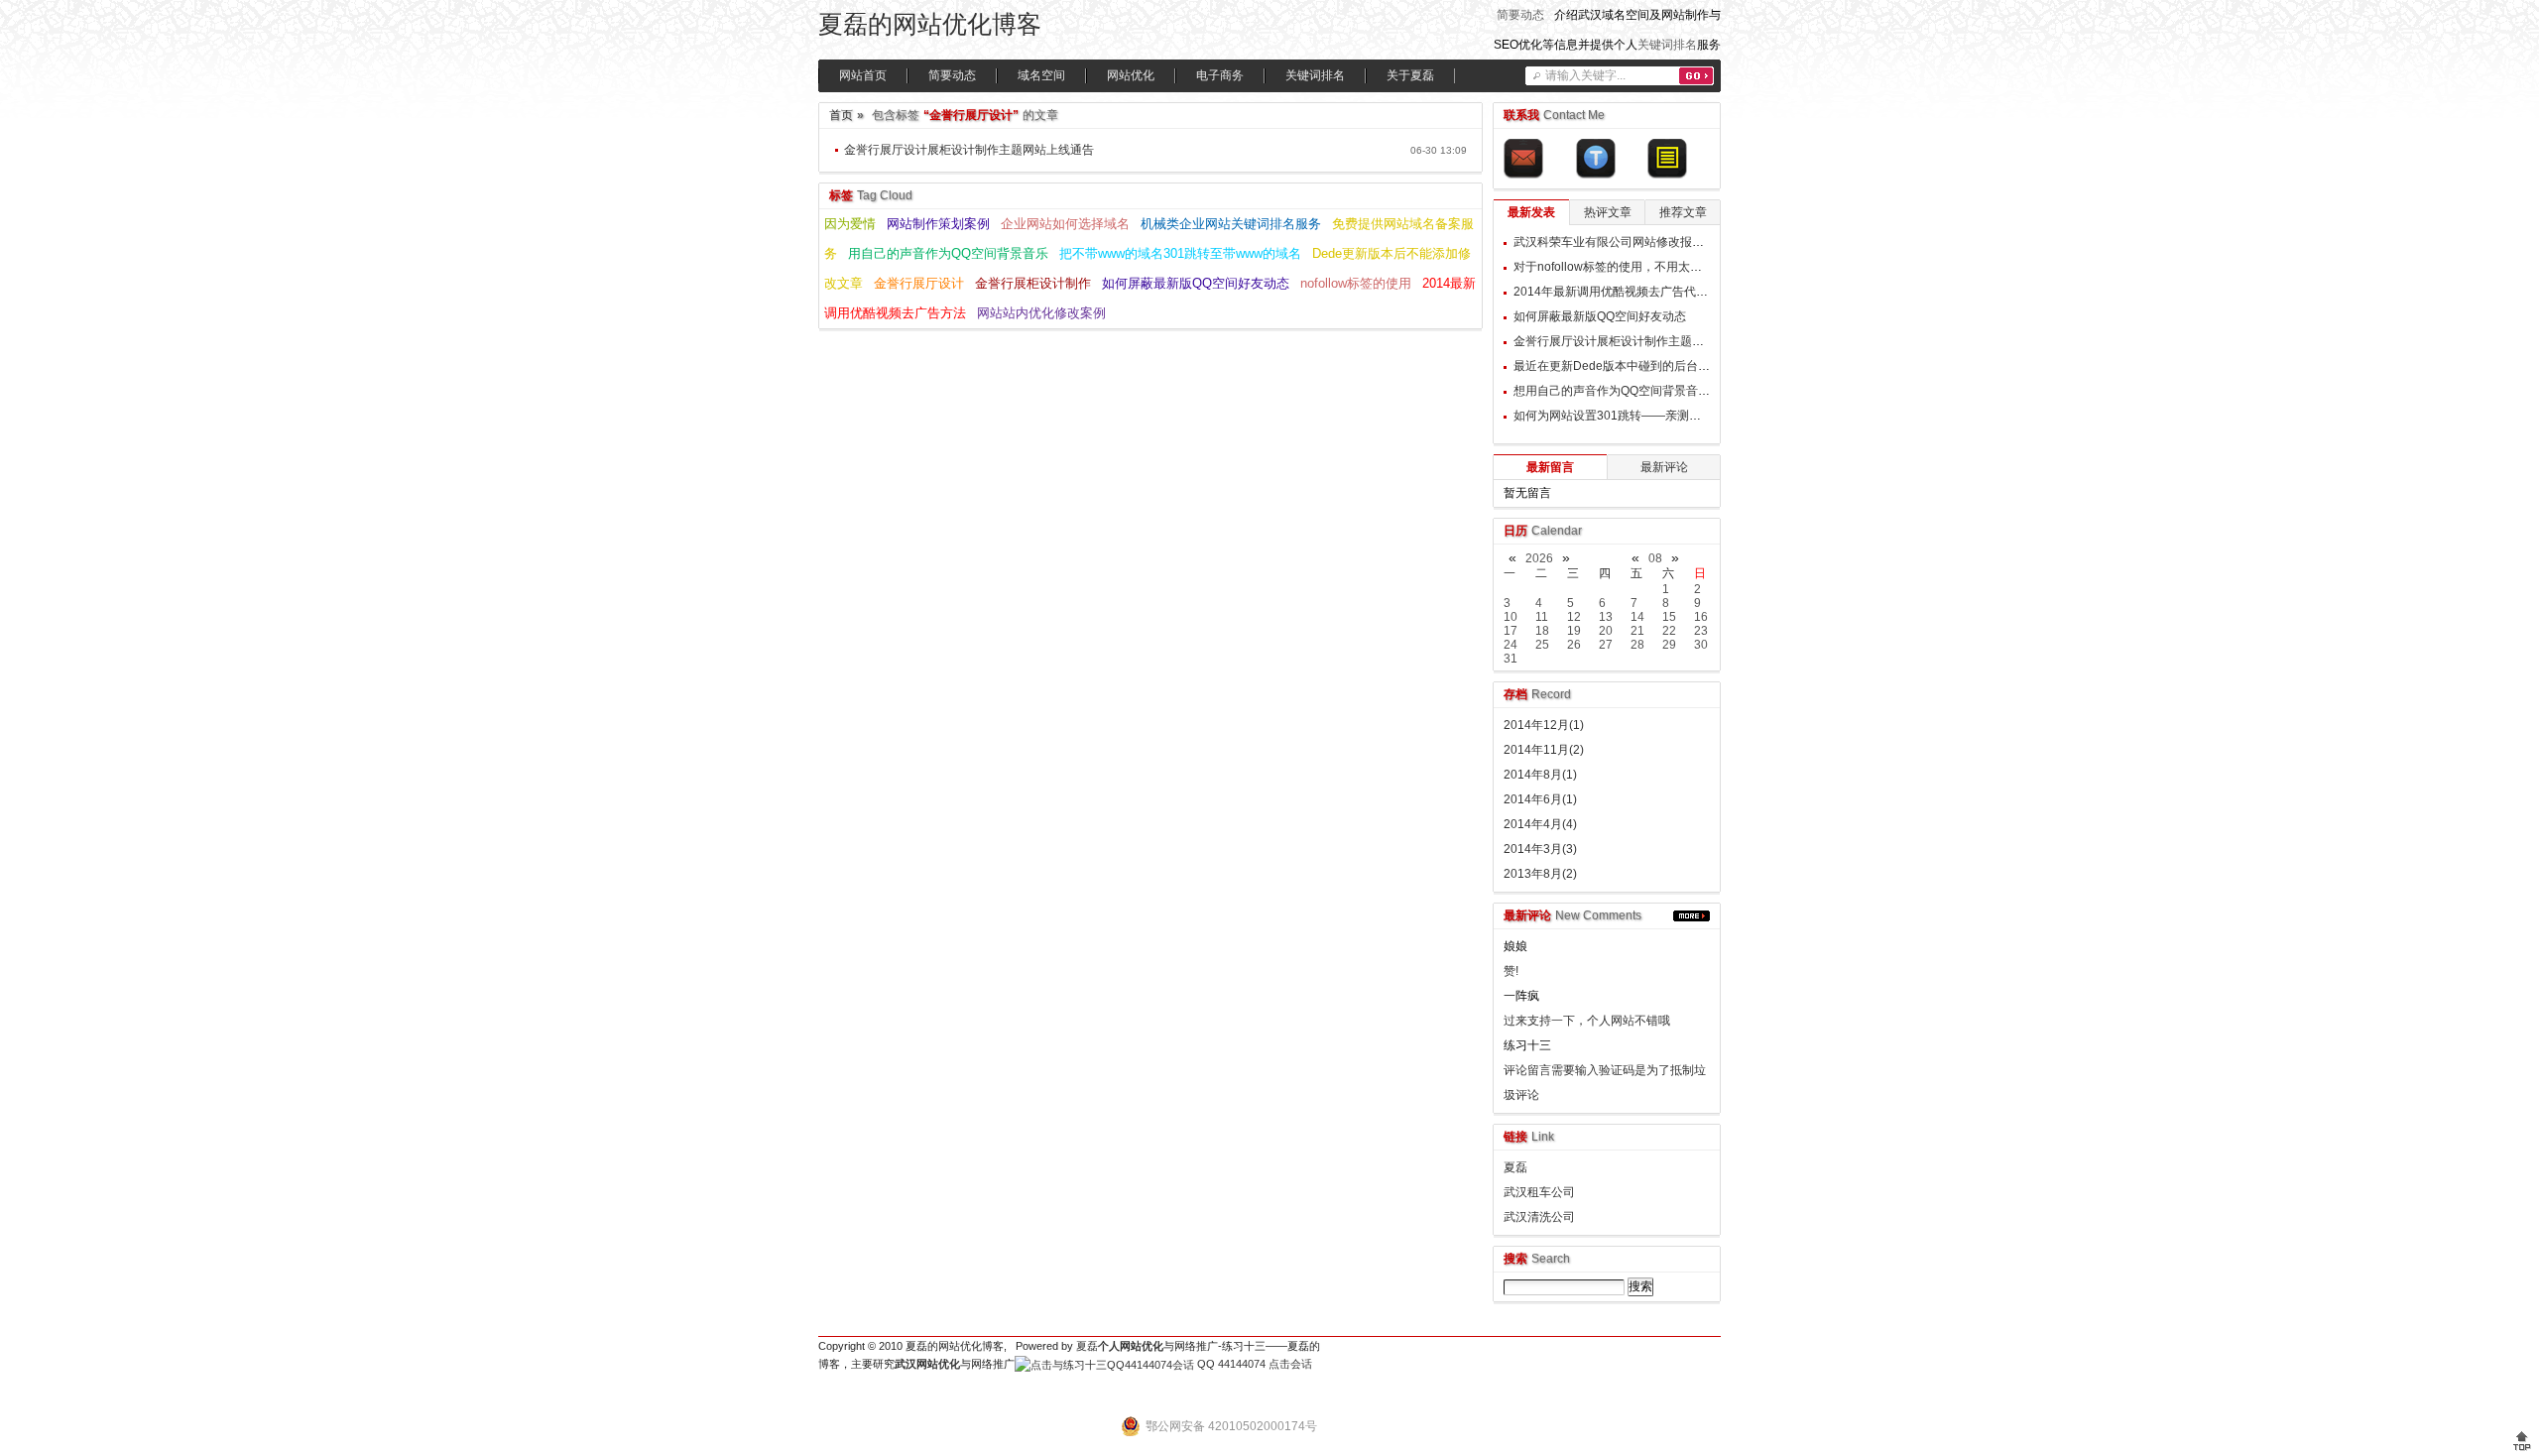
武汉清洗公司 (1539, 1217)
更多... (1692, 916)
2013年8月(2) (1540, 874)
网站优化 (1131, 75)
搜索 (1696, 76)
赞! (1511, 971)
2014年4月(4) (1540, 824)
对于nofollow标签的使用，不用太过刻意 (1620, 267)
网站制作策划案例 (938, 224)
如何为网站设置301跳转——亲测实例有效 (1625, 416)
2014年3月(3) (1540, 849)
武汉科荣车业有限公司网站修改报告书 (1615, 242)
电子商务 (1220, 75)
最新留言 (1550, 467)
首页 (841, 115)
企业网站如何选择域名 (1065, 224)
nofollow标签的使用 (1356, 283)
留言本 (1667, 159)
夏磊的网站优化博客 (930, 24)
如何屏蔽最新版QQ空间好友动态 (1196, 283)
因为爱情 (850, 224)
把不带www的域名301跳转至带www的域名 (1180, 253)
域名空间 (1041, 75)
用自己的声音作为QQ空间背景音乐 (948, 253)
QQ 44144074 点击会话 (1253, 1364)
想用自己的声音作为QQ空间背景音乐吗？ (1624, 391)
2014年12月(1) (1544, 725)
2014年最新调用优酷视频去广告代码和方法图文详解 (1652, 292)
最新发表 (1531, 212)
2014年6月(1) (1540, 799)
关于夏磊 (1410, 75)
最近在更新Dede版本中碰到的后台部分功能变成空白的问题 (1671, 366)
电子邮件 (1523, 159)
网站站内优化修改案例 (1041, 313)
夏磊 (1515, 1167)
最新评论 (1664, 467)
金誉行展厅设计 (919, 283)
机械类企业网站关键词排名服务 (1231, 224)
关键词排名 (1667, 45)
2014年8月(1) (1540, 775)
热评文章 (1608, 212)
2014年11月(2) (1544, 750)
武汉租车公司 (1539, 1192)
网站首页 (863, 75)
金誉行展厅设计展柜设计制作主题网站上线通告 (969, 150)
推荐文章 (1683, 212)
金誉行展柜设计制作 (1033, 283)
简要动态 (1520, 15)
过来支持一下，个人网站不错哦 (1587, 1021)
